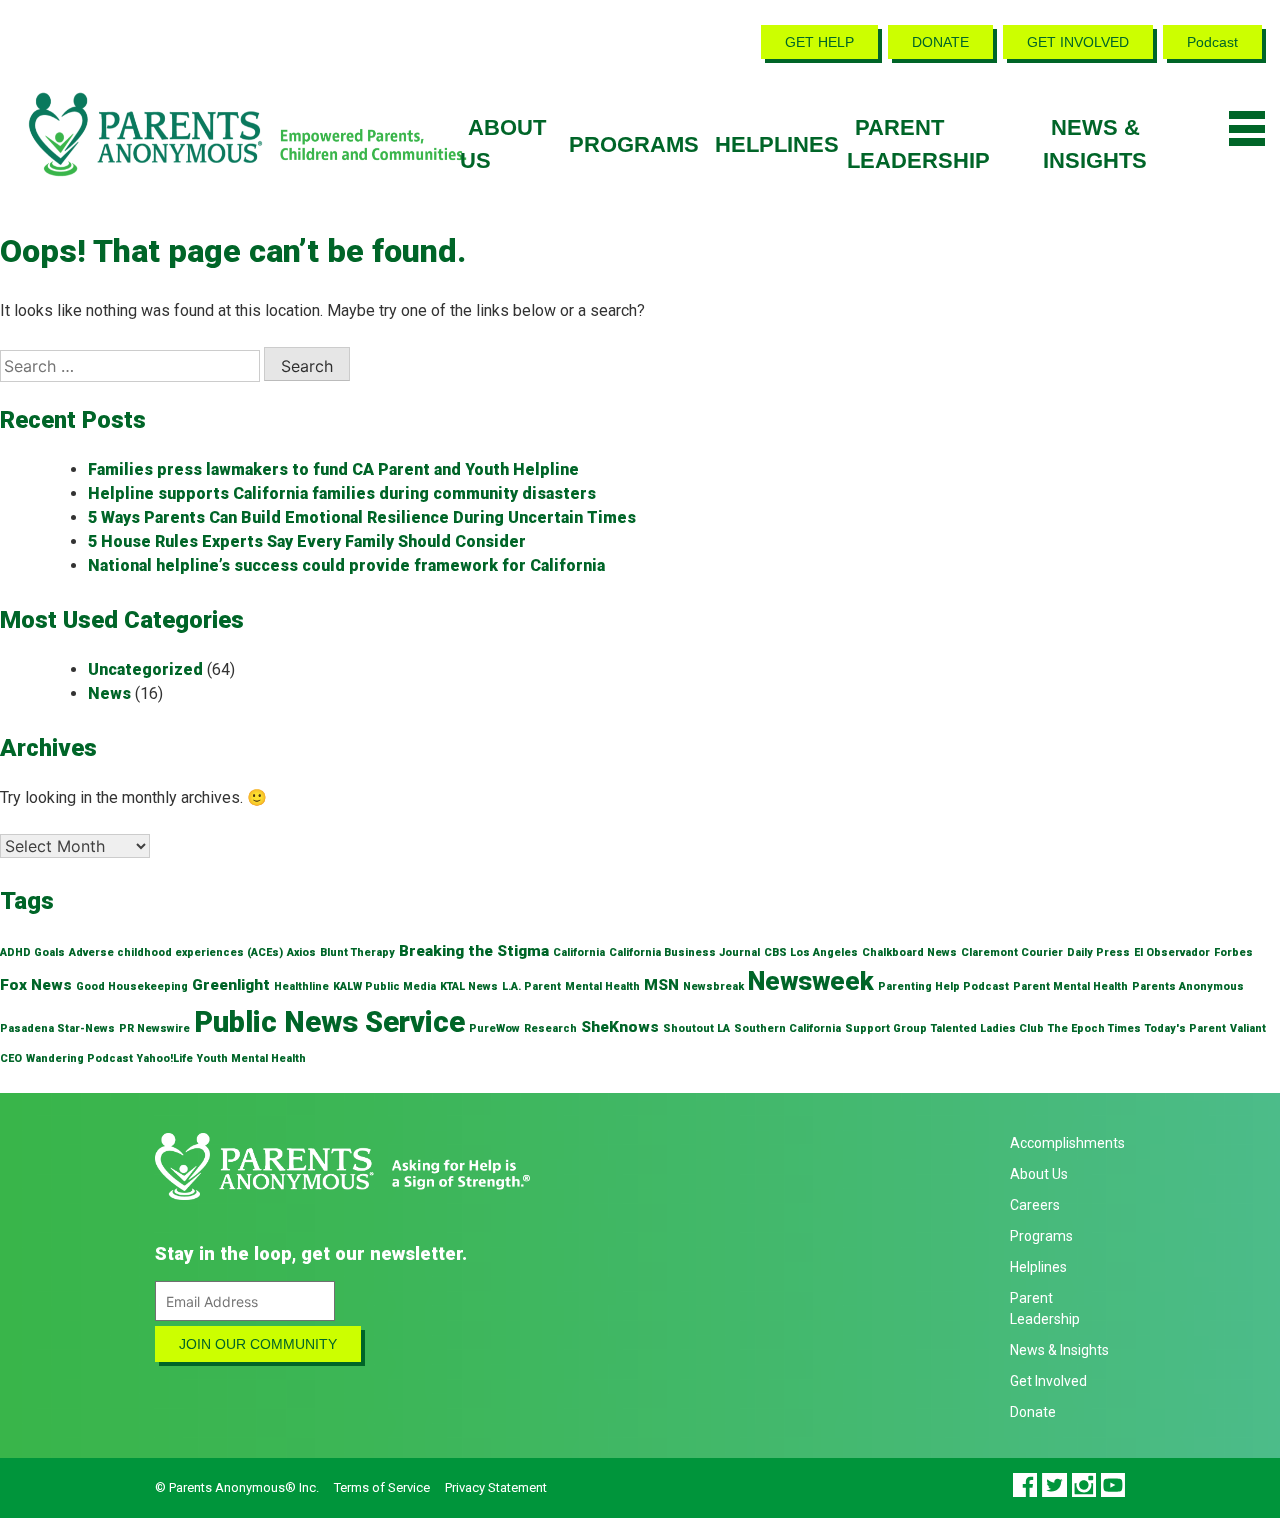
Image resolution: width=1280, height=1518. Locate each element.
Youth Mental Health (251, 1058)
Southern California (787, 1028)
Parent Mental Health (1070, 986)
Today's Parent (1185, 1028)
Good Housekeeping (132, 986)
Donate (1033, 1412)
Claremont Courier (1012, 952)
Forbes (1233, 952)
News (109, 693)
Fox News (36, 985)
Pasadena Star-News (57, 1028)
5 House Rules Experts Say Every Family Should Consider (307, 541)
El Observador (1172, 952)
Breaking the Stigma (474, 951)
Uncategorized (145, 669)
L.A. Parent (531, 986)
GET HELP (819, 42)
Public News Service (329, 1022)
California (579, 952)
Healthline (301, 986)
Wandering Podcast (79, 1058)
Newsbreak (713, 986)
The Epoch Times (1094, 1028)
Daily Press (1098, 952)
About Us (1039, 1174)
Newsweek (811, 981)
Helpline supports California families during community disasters (342, 493)
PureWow (494, 1028)
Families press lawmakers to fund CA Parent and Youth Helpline (333, 469)
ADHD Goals (32, 952)
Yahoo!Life (165, 1058)
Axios (301, 952)
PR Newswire (154, 1028)
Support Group (886, 1028)
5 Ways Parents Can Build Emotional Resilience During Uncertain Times (362, 517)
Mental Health (602, 986)
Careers (1035, 1205)
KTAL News (469, 986)
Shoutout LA (696, 1028)
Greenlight (231, 985)
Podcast (1212, 42)
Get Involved (1048, 1381)
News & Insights (1059, 1350)
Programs (634, 144)
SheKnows (620, 1027)
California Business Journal (684, 952)
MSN (661, 985)
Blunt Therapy (357, 952)
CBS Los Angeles (811, 952)
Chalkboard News (909, 952)
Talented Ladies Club (987, 1028)
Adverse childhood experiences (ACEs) (176, 952)
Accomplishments (1067, 1143)
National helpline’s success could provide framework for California (346, 565)
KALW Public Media (384, 986)
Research (550, 1028)
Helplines (777, 144)
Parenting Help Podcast (943, 986)
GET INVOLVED (1078, 42)
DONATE (940, 42)
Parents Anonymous (1188, 986)
